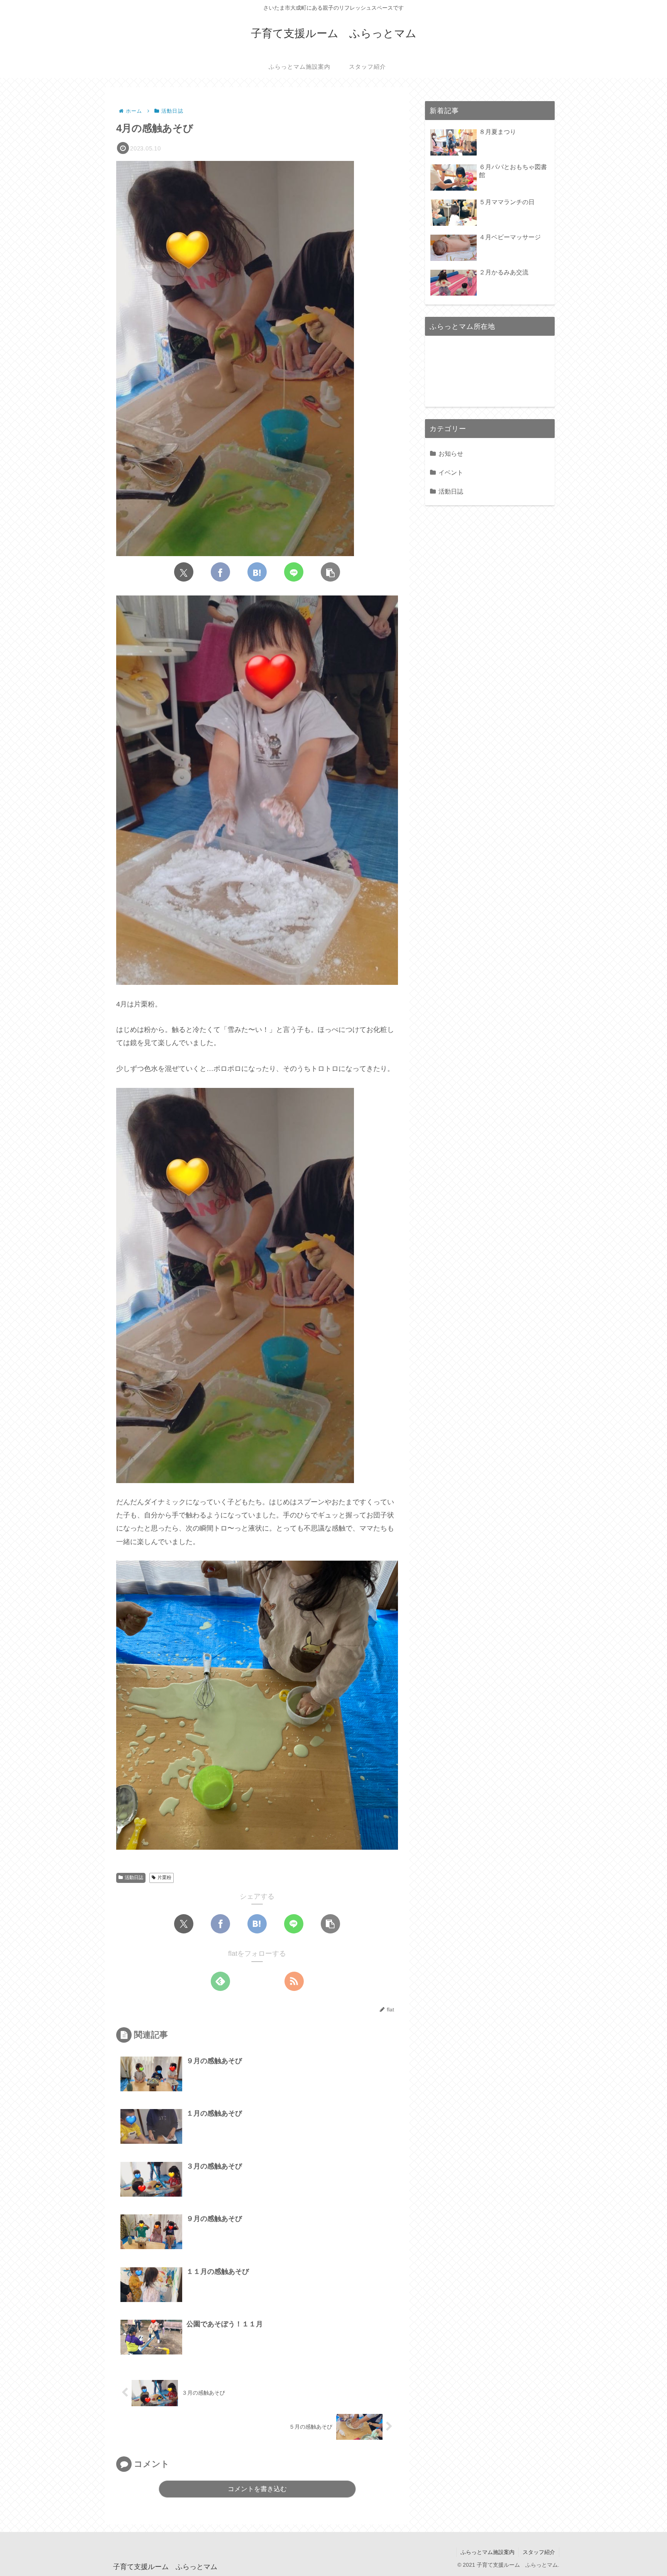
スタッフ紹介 (539, 2552)
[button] (330, 572)
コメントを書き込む (257, 2489)
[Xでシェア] (184, 572)
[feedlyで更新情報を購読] (220, 1981)
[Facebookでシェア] (220, 572)
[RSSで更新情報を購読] (294, 1981)
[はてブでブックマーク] (257, 572)
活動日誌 (134, 1877)
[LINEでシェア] (294, 572)
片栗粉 (164, 1877)
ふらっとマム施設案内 (488, 2552)
